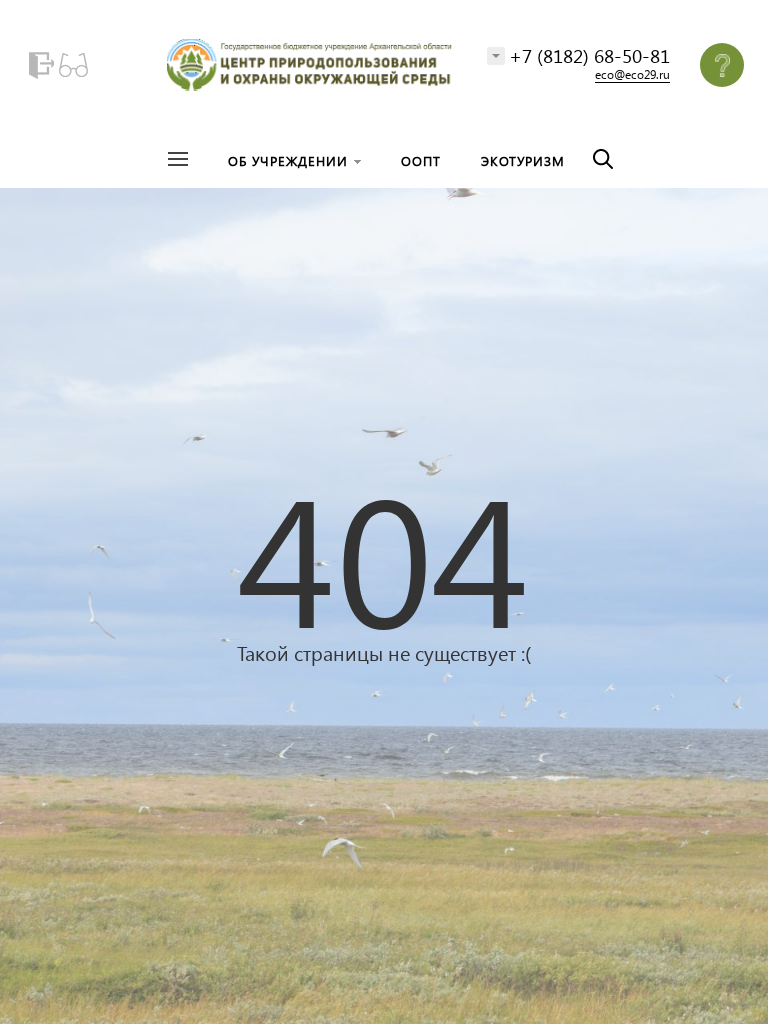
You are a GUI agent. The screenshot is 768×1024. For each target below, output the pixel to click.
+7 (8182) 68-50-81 (589, 55)
